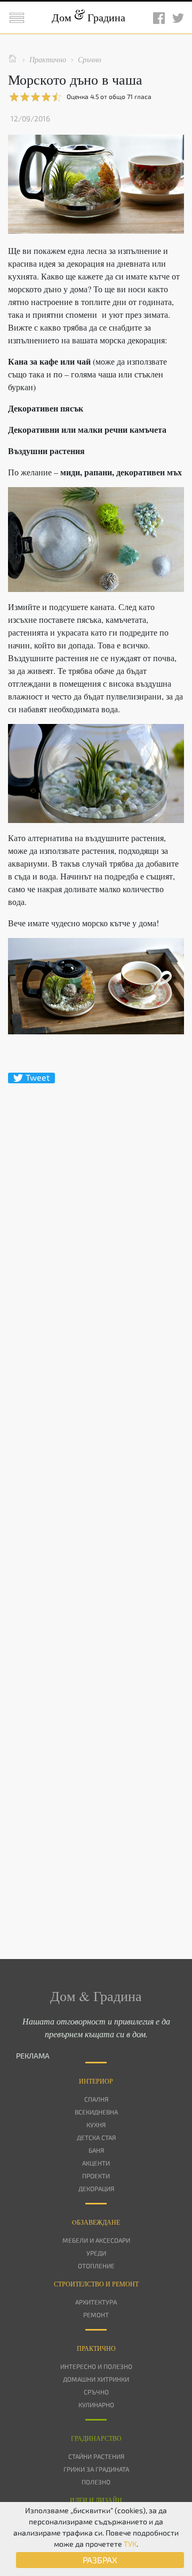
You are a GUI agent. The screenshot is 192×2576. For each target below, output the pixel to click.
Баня (96, 2150)
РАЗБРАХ (100, 2560)
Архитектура (96, 2302)
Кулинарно (96, 2405)
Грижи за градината (96, 2469)
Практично (96, 2348)
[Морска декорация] (96, 540)
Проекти (96, 2176)
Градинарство (96, 2438)
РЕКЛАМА (33, 2056)
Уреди (96, 2253)
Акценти (96, 2163)
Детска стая (96, 2137)
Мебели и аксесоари (96, 2240)
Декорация (96, 2188)
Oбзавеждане (96, 2222)
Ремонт (96, 2315)
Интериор (96, 2081)
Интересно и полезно (96, 2366)
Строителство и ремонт (96, 2284)
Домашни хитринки (96, 2379)
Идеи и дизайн (96, 2500)
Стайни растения (96, 2456)
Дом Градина (89, 17)
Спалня (96, 2099)
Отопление (96, 2266)
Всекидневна (96, 2112)
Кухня (96, 2125)
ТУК (130, 2544)
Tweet (38, 1077)
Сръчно (96, 2392)
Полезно (96, 2482)
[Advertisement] (96, 1502)
